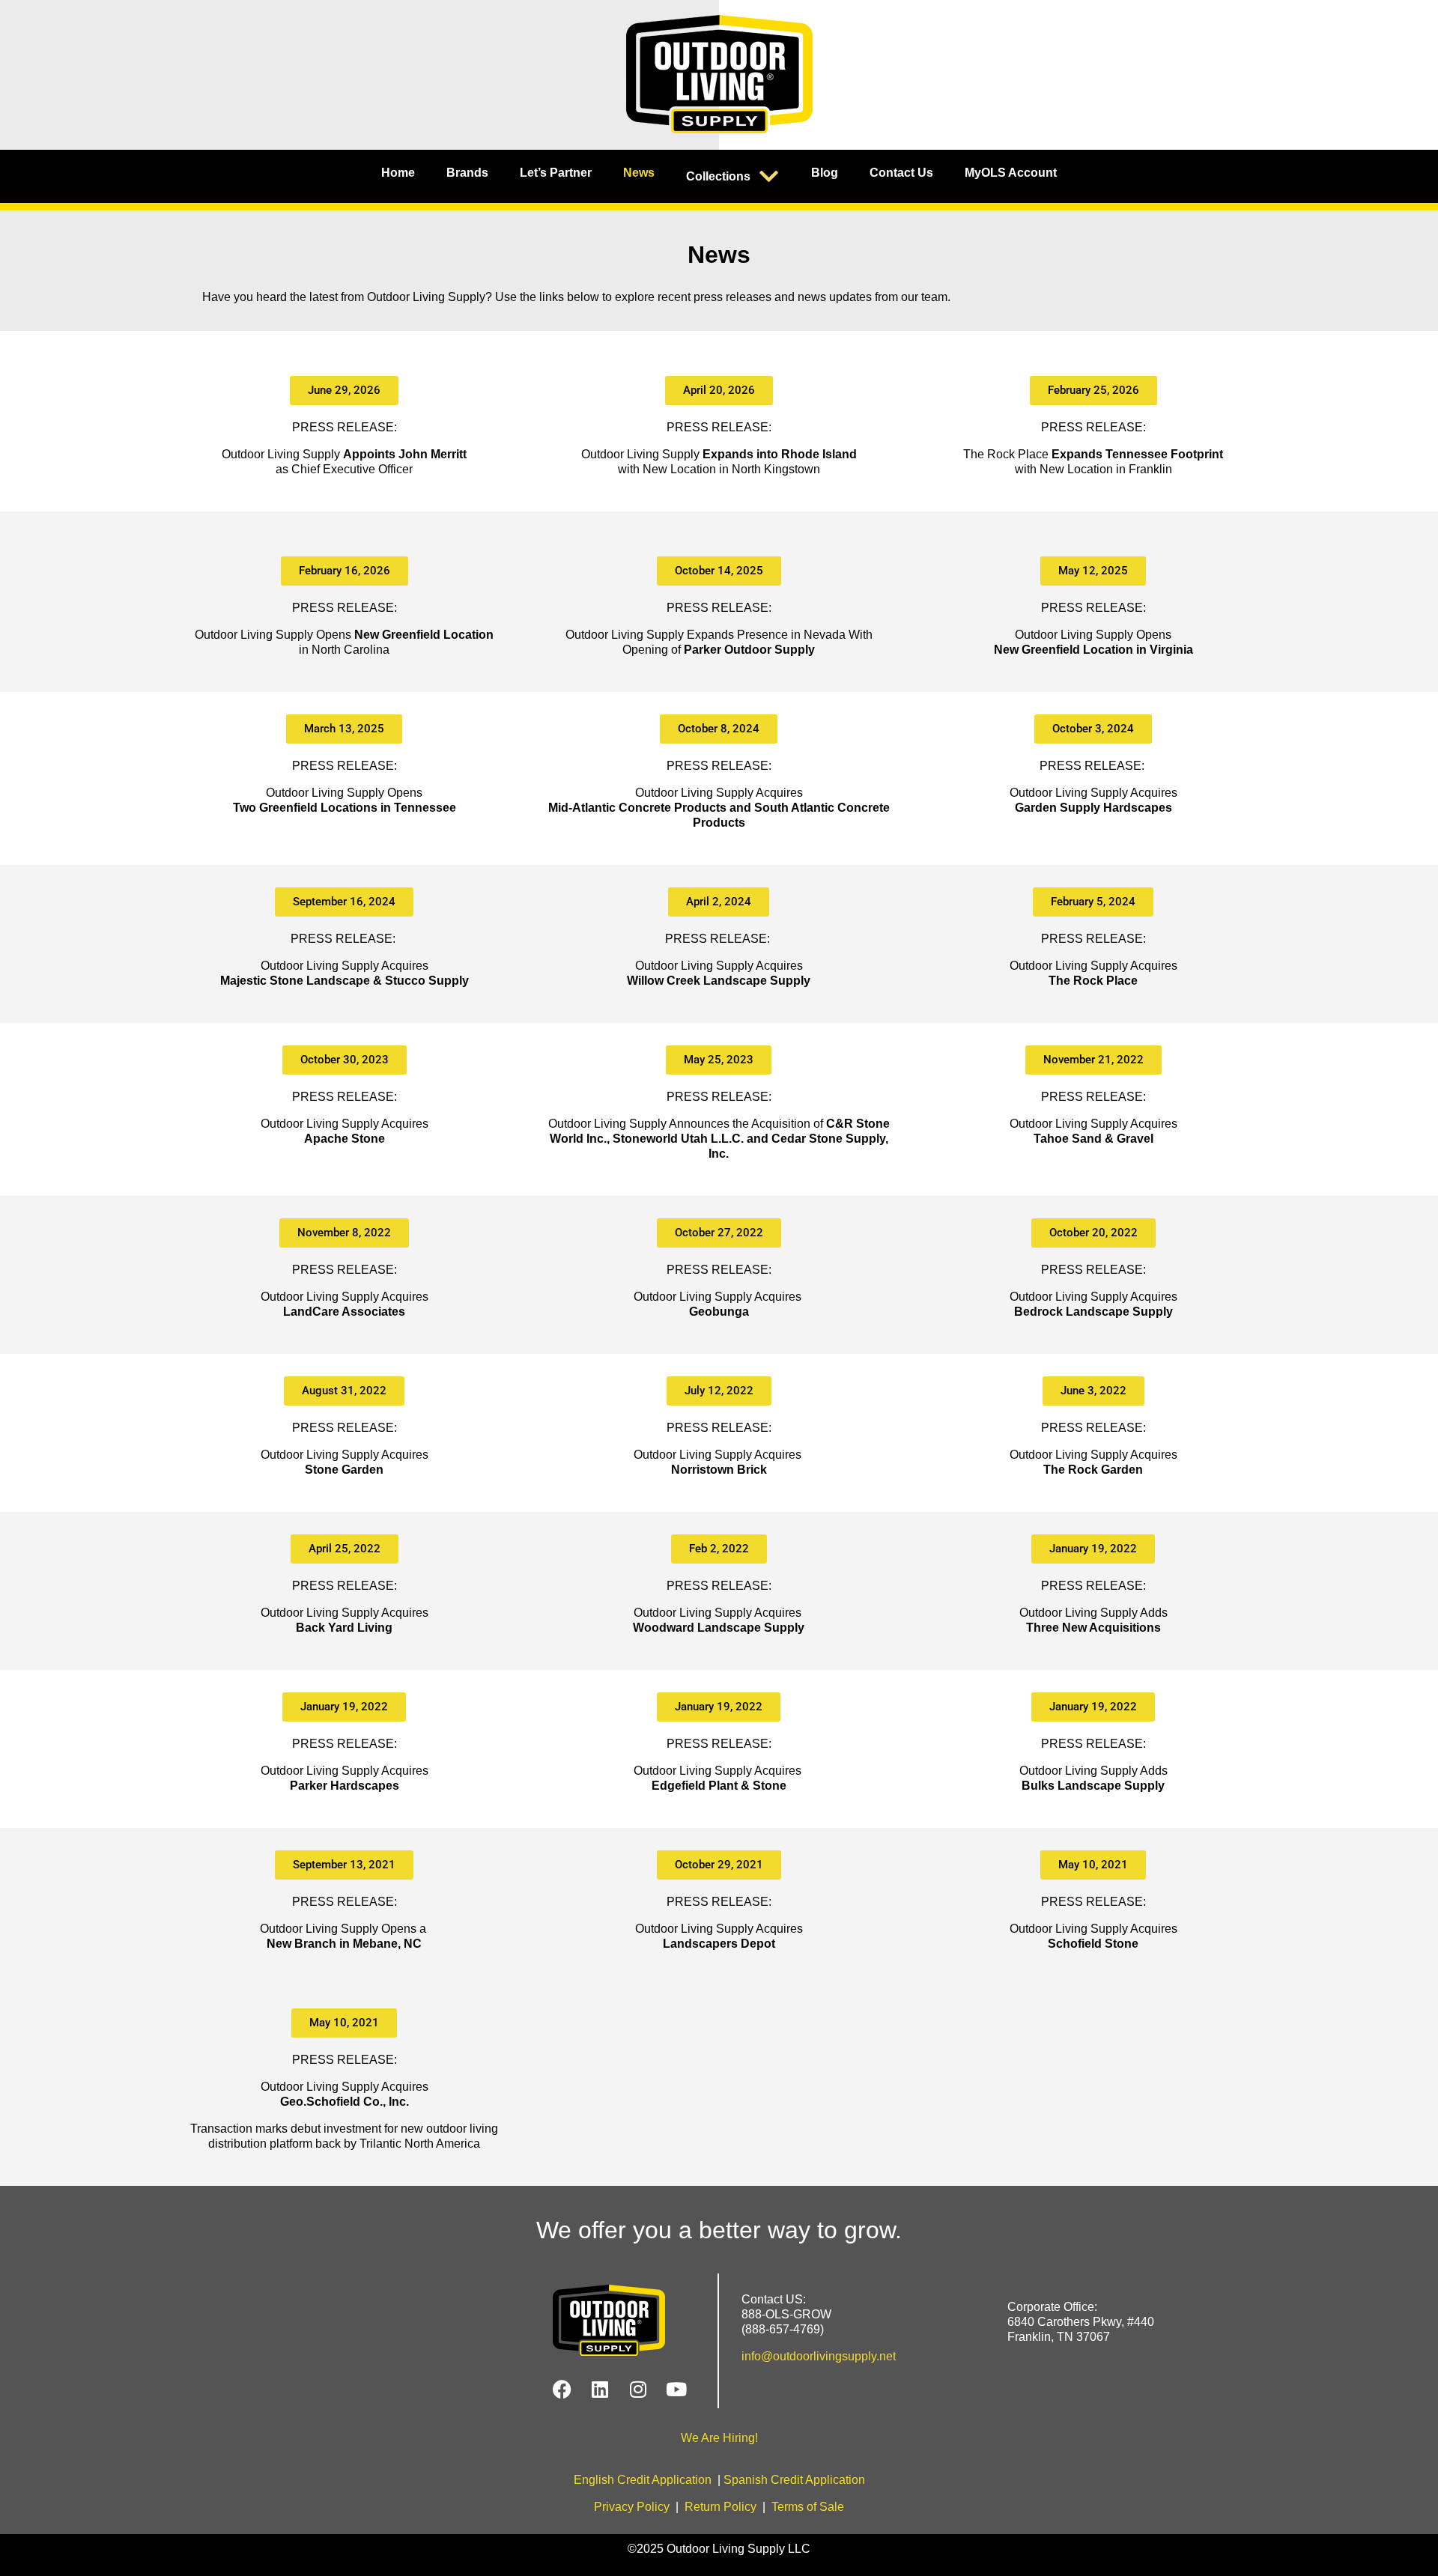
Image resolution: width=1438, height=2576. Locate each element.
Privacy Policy (632, 2507)
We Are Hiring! (719, 2438)
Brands (467, 173)
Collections (718, 176)
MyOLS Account (1011, 173)
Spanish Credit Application (794, 2480)
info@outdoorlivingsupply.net (819, 2356)
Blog (825, 173)
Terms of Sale (808, 2507)
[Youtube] (676, 2390)
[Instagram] (638, 2390)
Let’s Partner (556, 173)
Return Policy (720, 2507)
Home (398, 173)
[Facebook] (562, 2390)
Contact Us (901, 173)
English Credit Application (643, 2480)
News (639, 173)
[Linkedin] (600, 2390)
